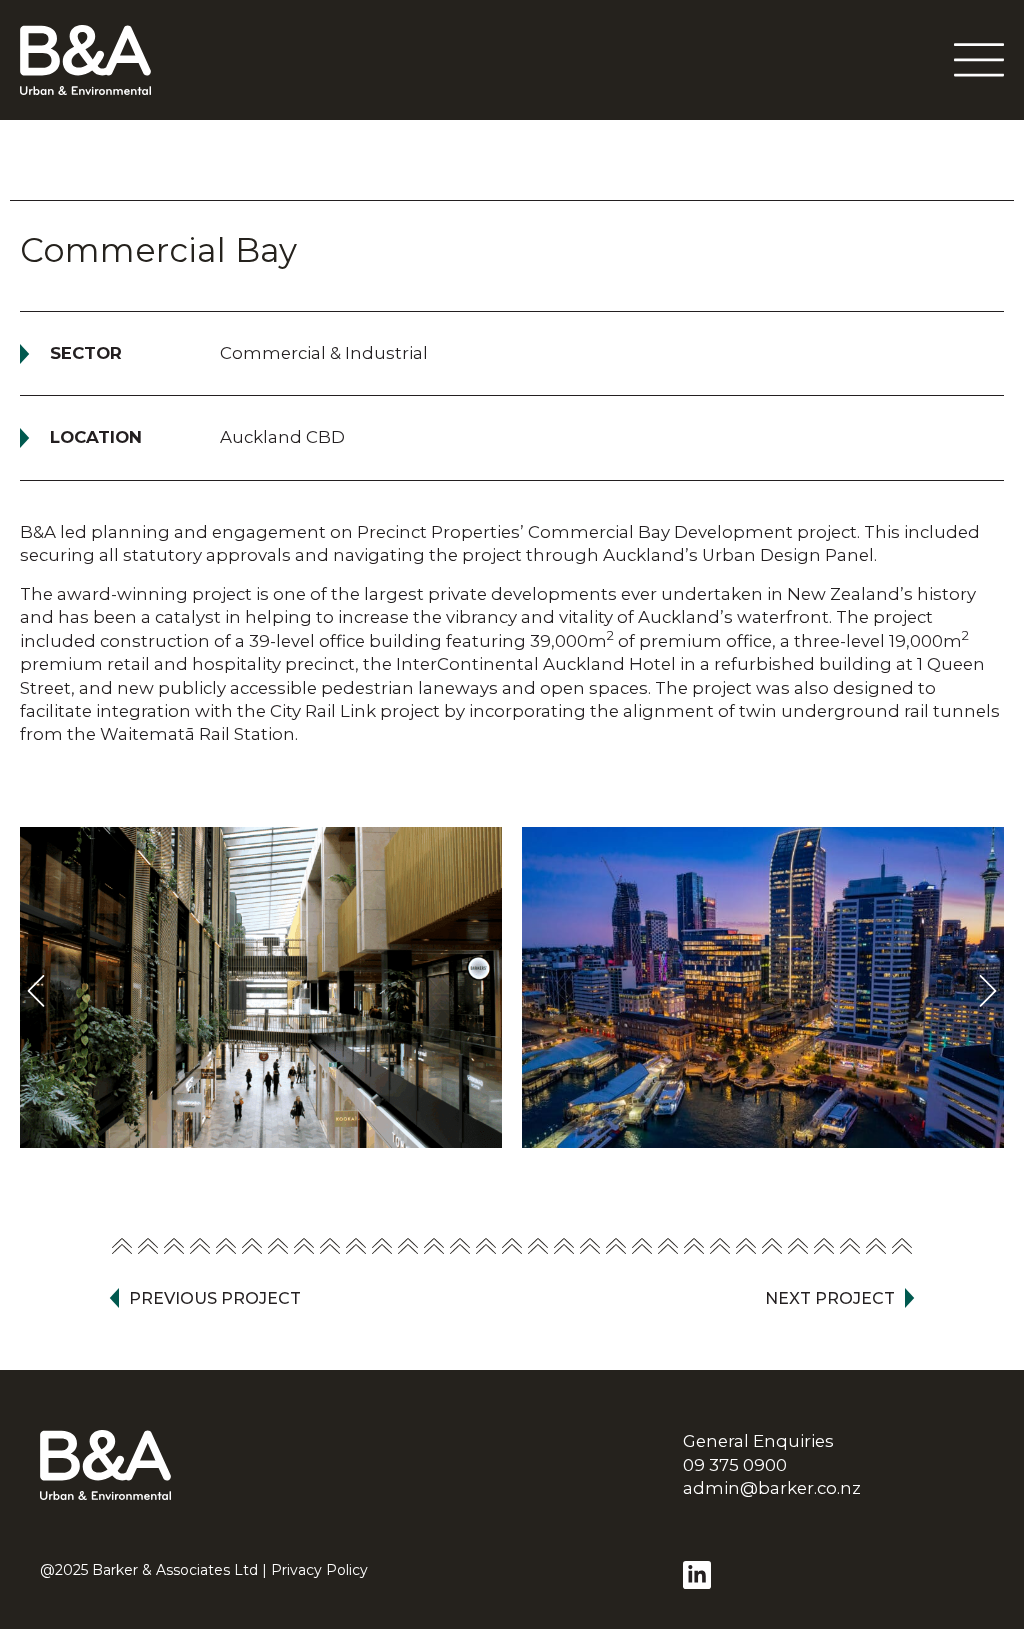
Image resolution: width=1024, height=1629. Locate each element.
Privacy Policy (319, 1570)
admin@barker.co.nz (772, 1488)
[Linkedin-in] (697, 1575)
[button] (36, 991)
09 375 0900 (735, 1465)
